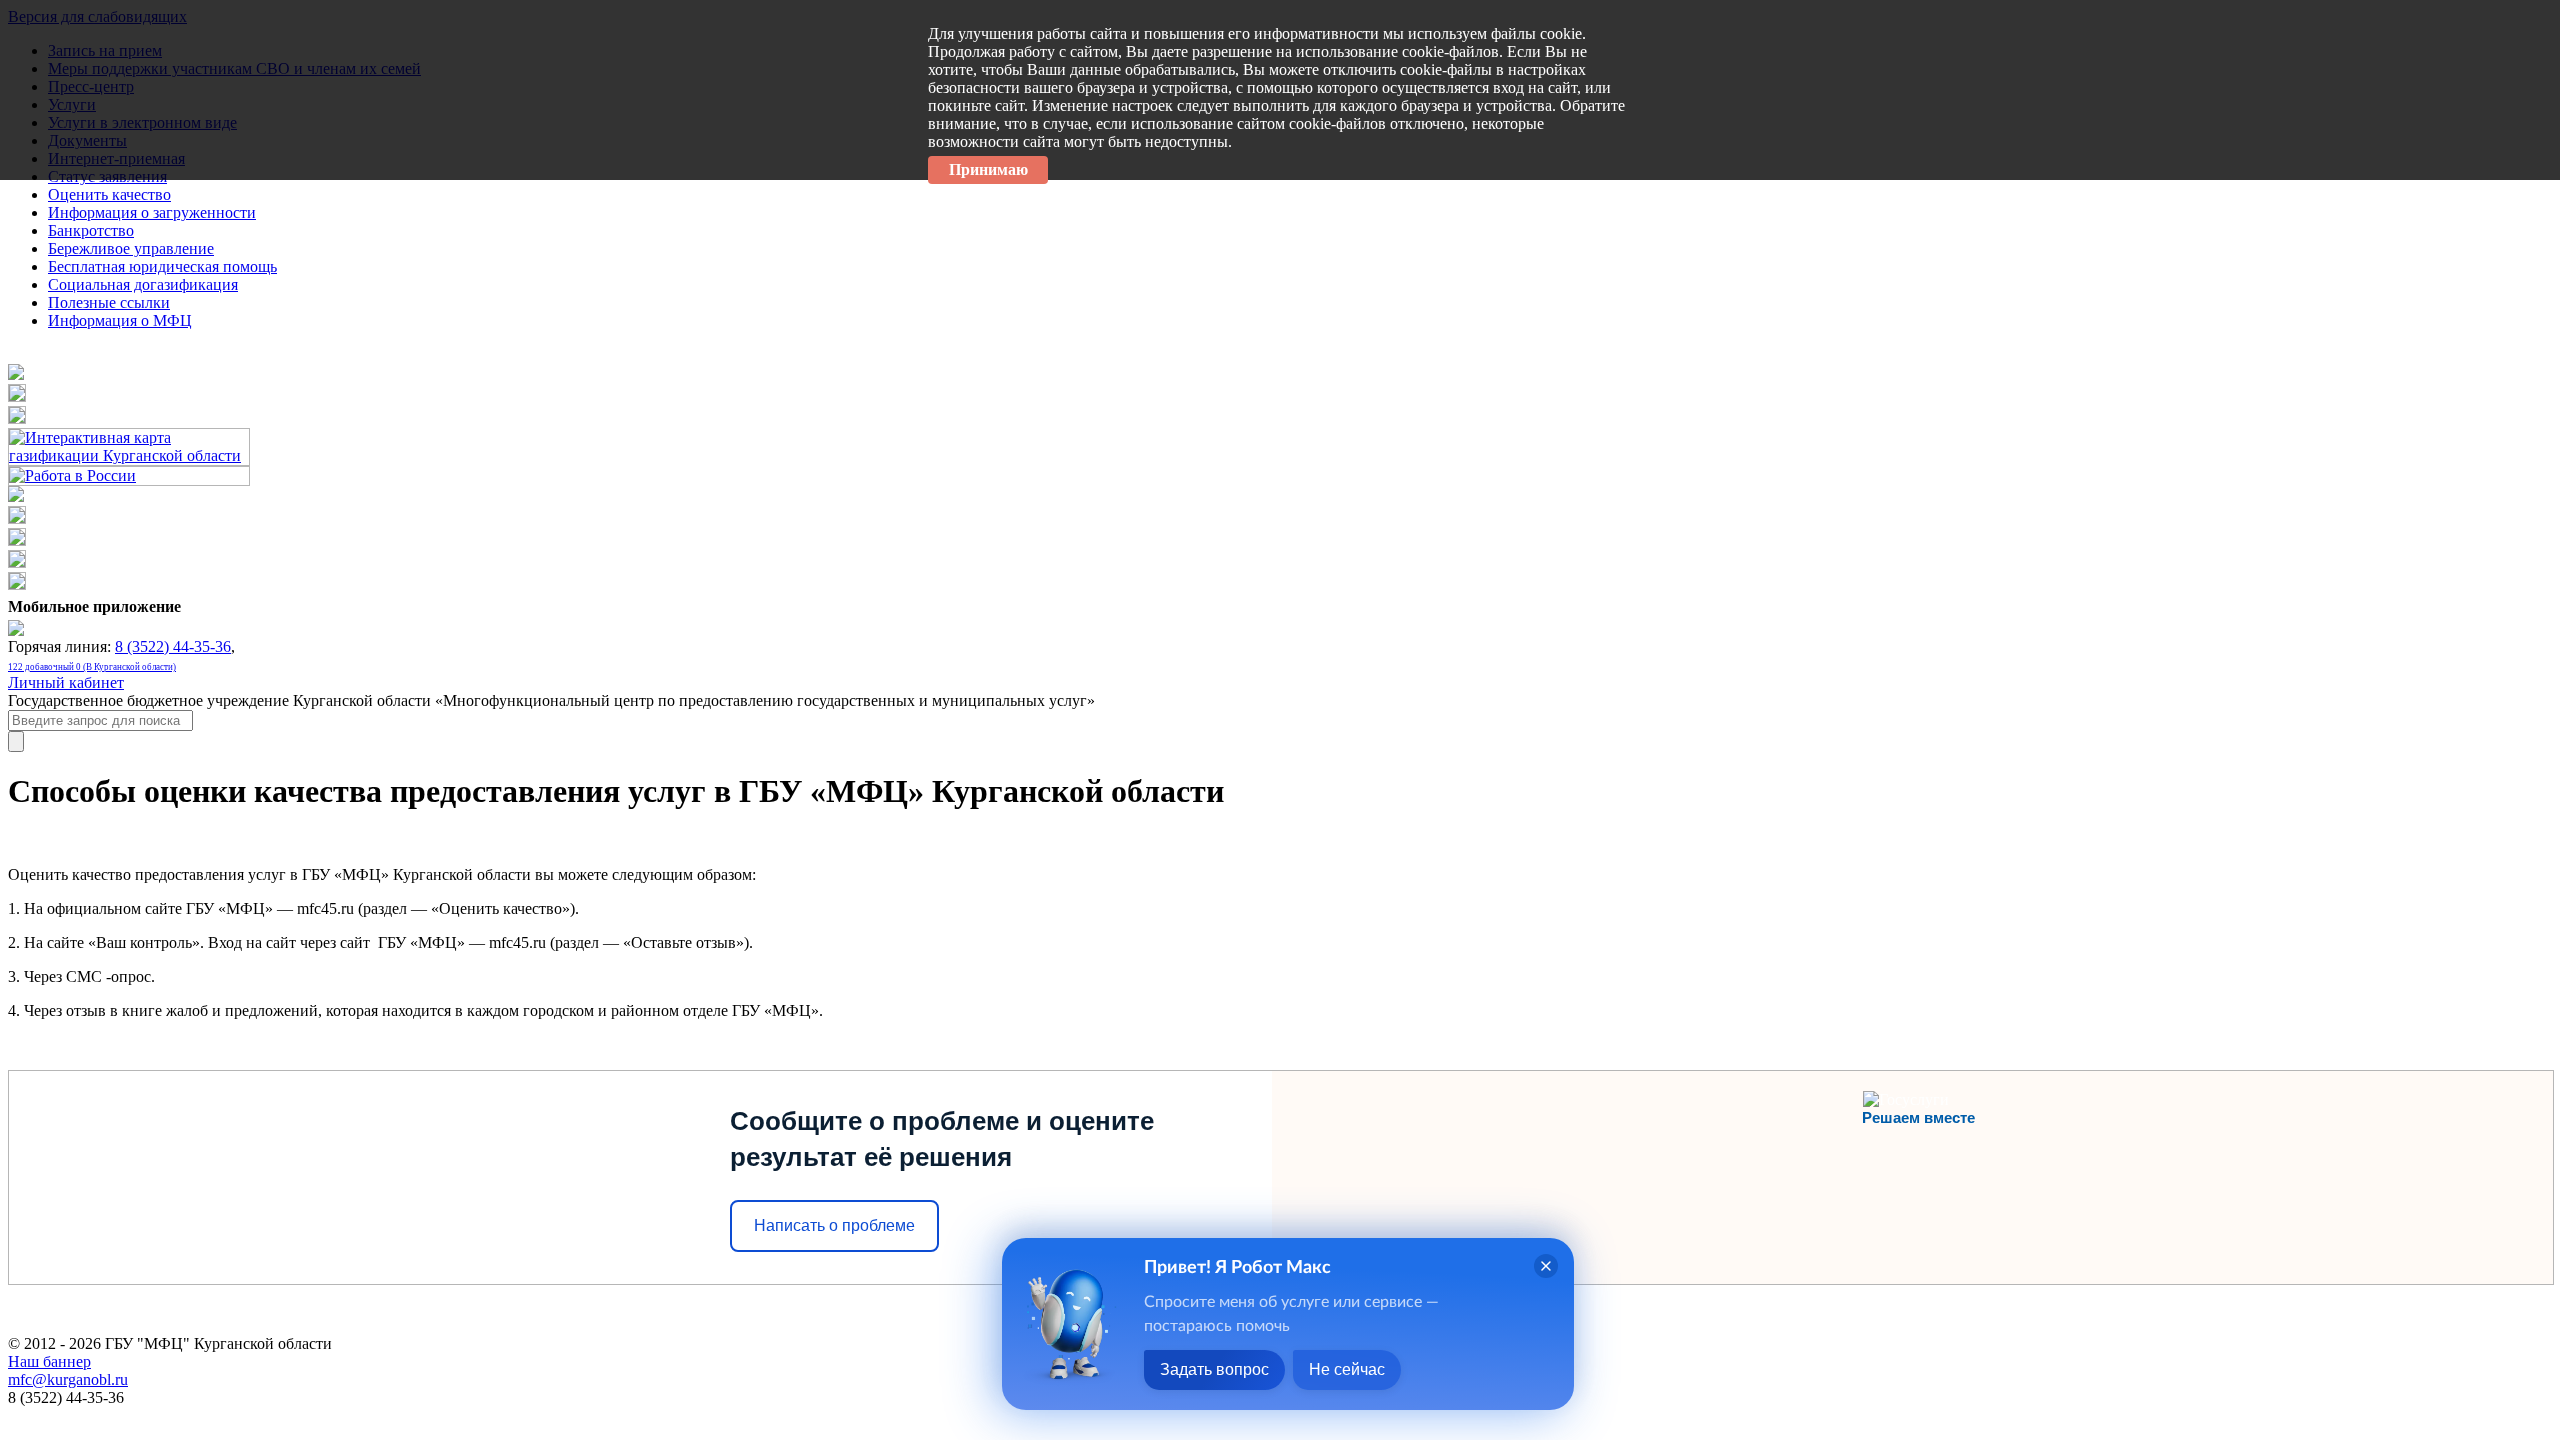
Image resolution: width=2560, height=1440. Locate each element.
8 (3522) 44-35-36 (173, 646)
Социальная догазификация (143, 284)
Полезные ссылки (109, 302)
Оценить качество (109, 194)
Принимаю (988, 169)
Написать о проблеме (834, 1225)
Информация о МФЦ (120, 320)
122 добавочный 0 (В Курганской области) (92, 667)
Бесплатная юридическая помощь (162, 266)
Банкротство (91, 230)
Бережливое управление (131, 248)
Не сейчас (1347, 1369)
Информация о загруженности (152, 212)
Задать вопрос (1214, 1369)
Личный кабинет (66, 682)
